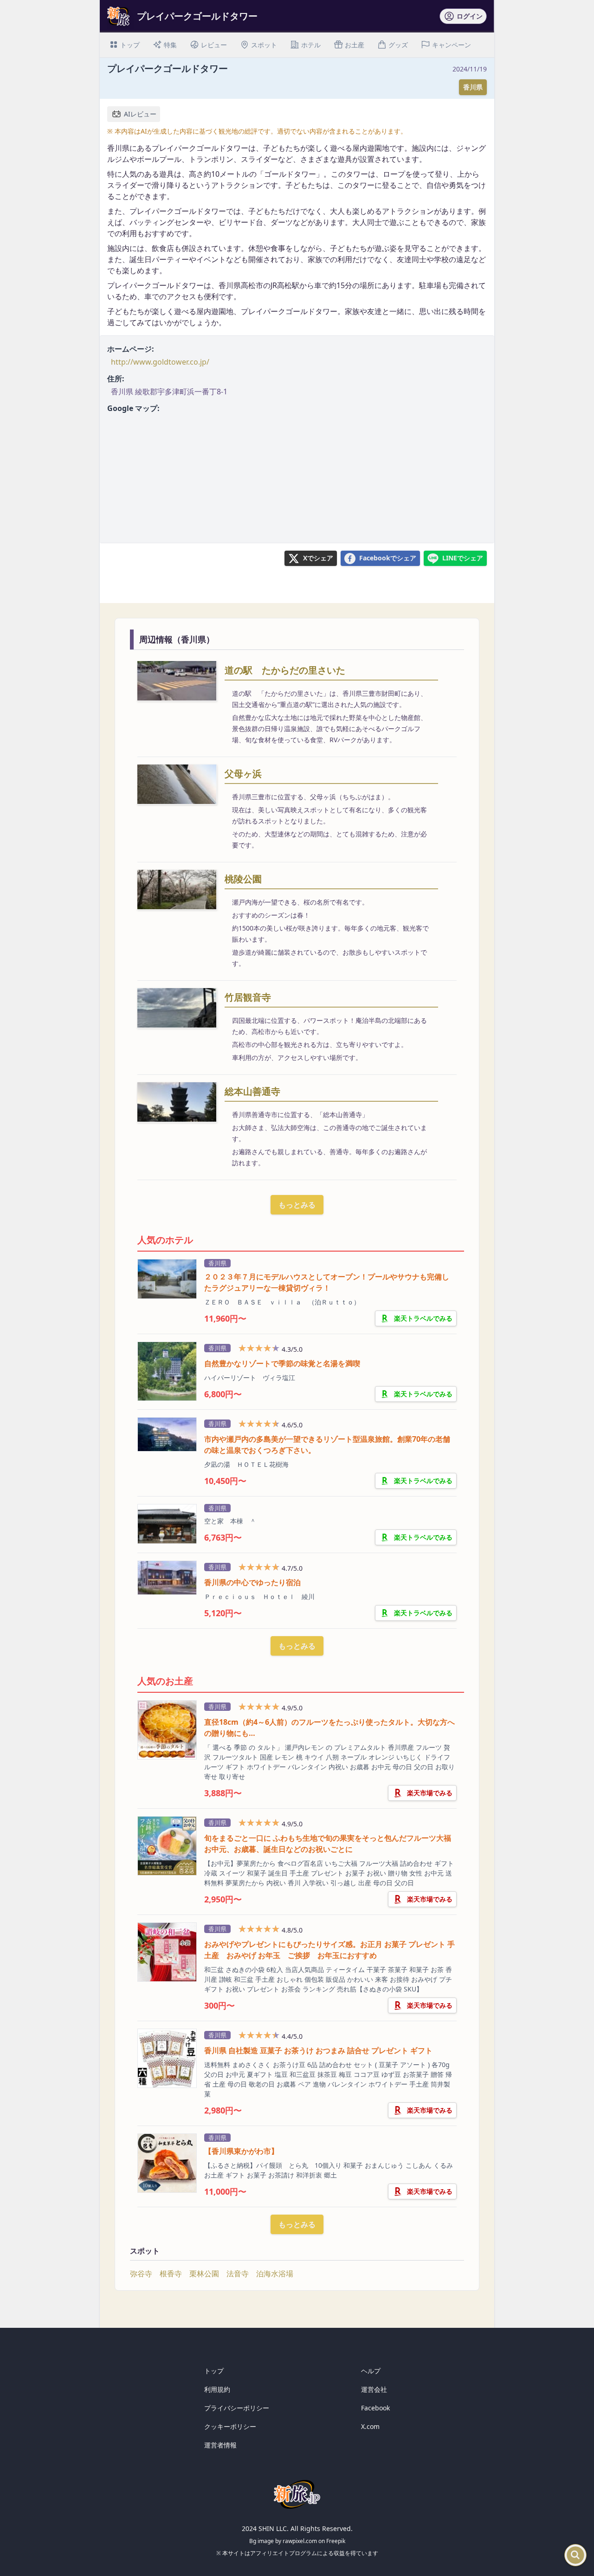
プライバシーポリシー (237, 2408)
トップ (214, 2371)
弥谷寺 (141, 2274)
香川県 (473, 87)
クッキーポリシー (230, 2426)
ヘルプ (371, 2371)
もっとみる (297, 1205)
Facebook (375, 2408)
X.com (370, 2426)
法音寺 (238, 2274)
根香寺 (171, 2274)
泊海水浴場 (275, 2274)
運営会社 (374, 2389)
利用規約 (217, 2389)
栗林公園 (204, 2274)
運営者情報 (220, 2445)
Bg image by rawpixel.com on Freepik (297, 2541)
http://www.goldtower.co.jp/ (160, 362)
